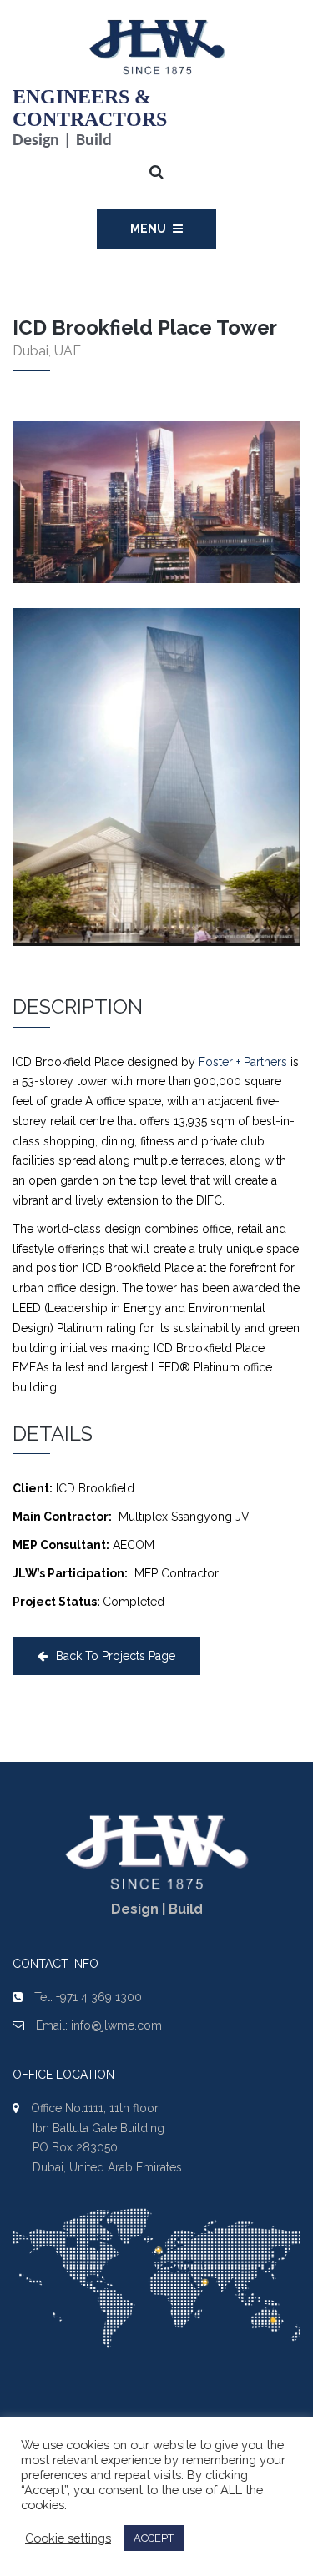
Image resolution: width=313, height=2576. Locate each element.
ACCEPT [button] (154, 2538)
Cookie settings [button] (68, 2538)
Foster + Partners (243, 1062)
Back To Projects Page (116, 1656)
